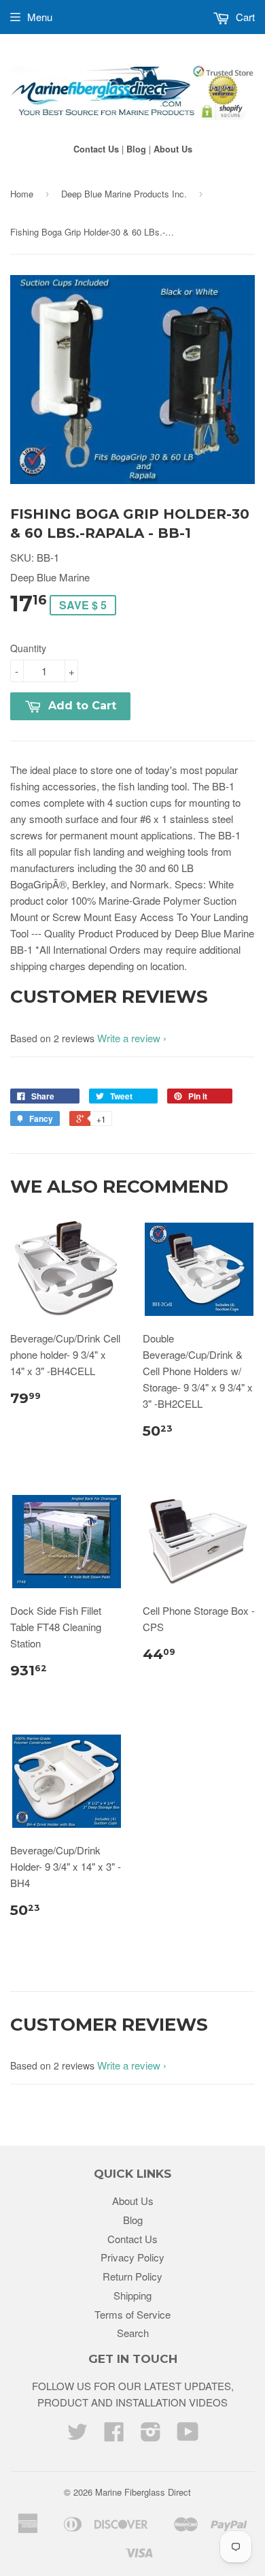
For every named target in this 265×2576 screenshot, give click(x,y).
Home (22, 194)
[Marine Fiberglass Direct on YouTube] (188, 2435)
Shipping (132, 2295)
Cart (244, 17)
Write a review (129, 1038)
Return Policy (132, 2276)
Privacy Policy (132, 2257)
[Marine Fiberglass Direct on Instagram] (151, 2435)
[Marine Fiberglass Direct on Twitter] (77, 2435)
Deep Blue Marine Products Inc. (124, 194)
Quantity (28, 648)
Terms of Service (132, 2314)
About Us (173, 149)
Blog (136, 149)
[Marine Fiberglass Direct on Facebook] (114, 2435)
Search (133, 2333)
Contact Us (96, 149)
